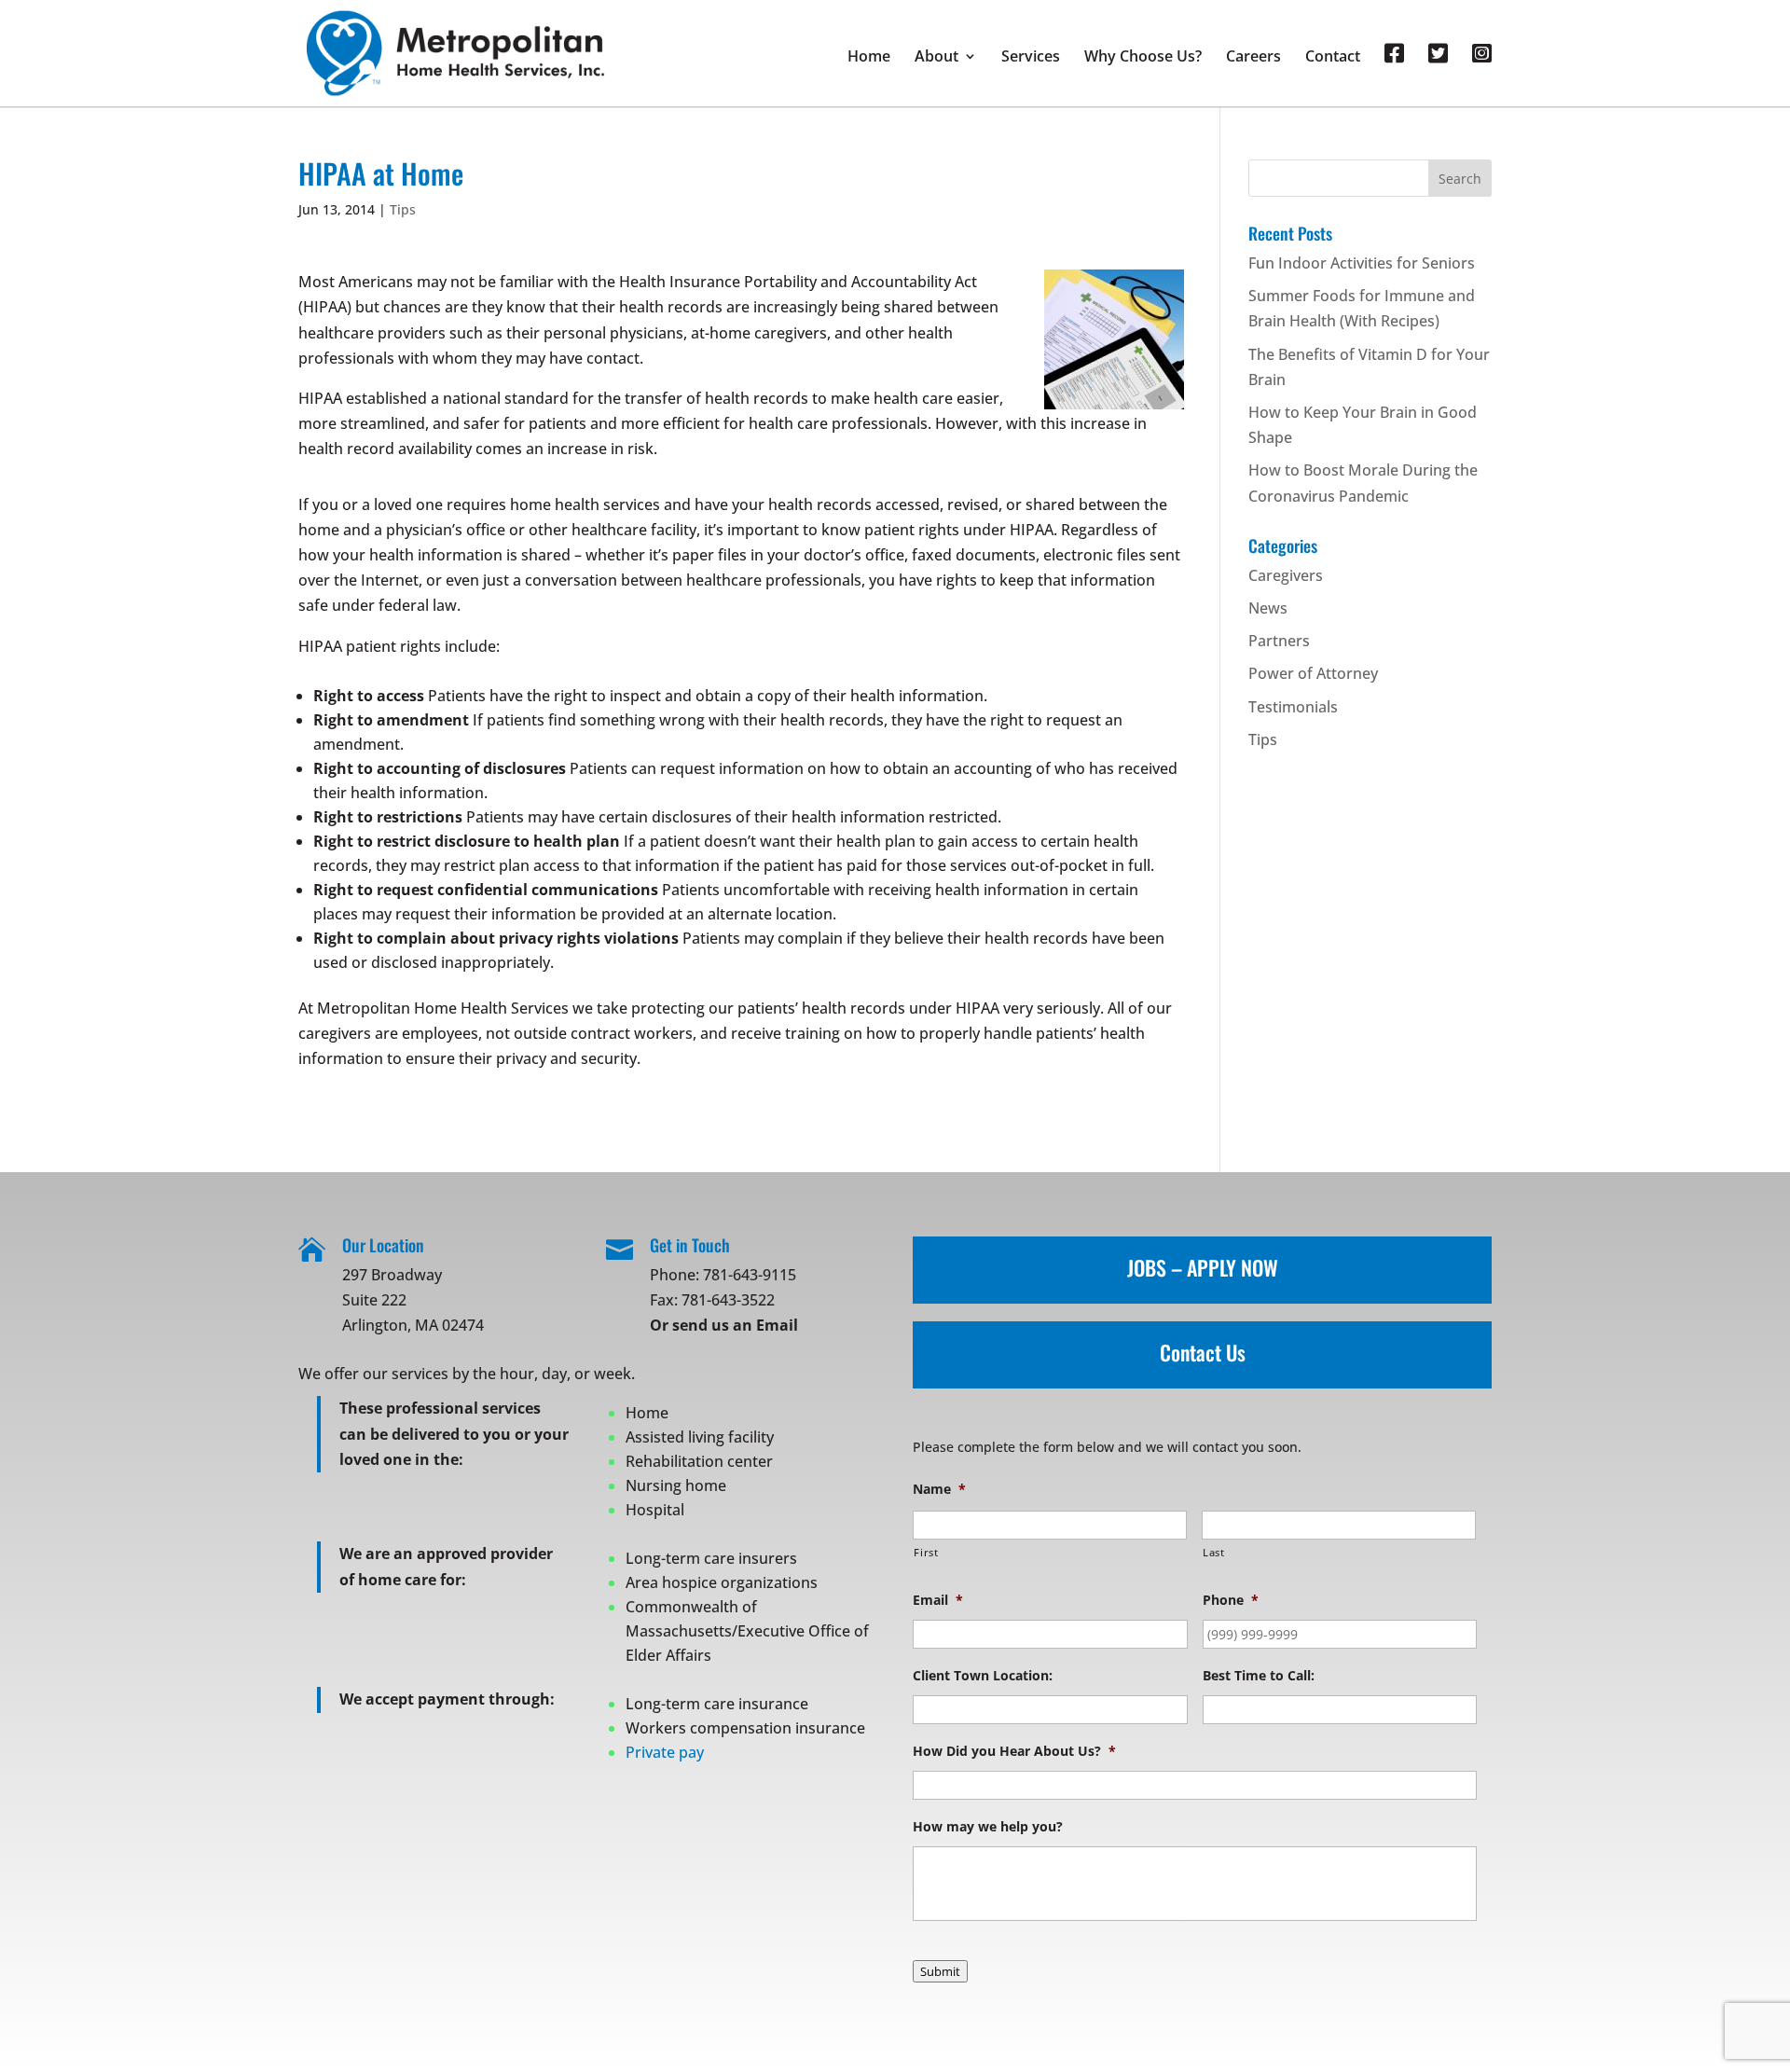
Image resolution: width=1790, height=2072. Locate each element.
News (1268, 608)
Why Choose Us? (1143, 58)
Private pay (665, 1752)
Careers (1253, 58)
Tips (403, 209)
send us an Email (735, 1325)
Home (869, 58)
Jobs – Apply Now (1203, 1267)
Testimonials (1293, 707)
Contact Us (1203, 1352)
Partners (1279, 641)
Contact (1333, 58)
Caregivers (1286, 575)
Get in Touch (690, 1245)
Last (1214, 1552)
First (926, 1552)
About (936, 58)
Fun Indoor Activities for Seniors (1362, 263)
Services (1031, 58)
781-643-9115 (750, 1275)
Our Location (383, 1245)
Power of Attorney (1313, 673)
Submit (940, 1971)
